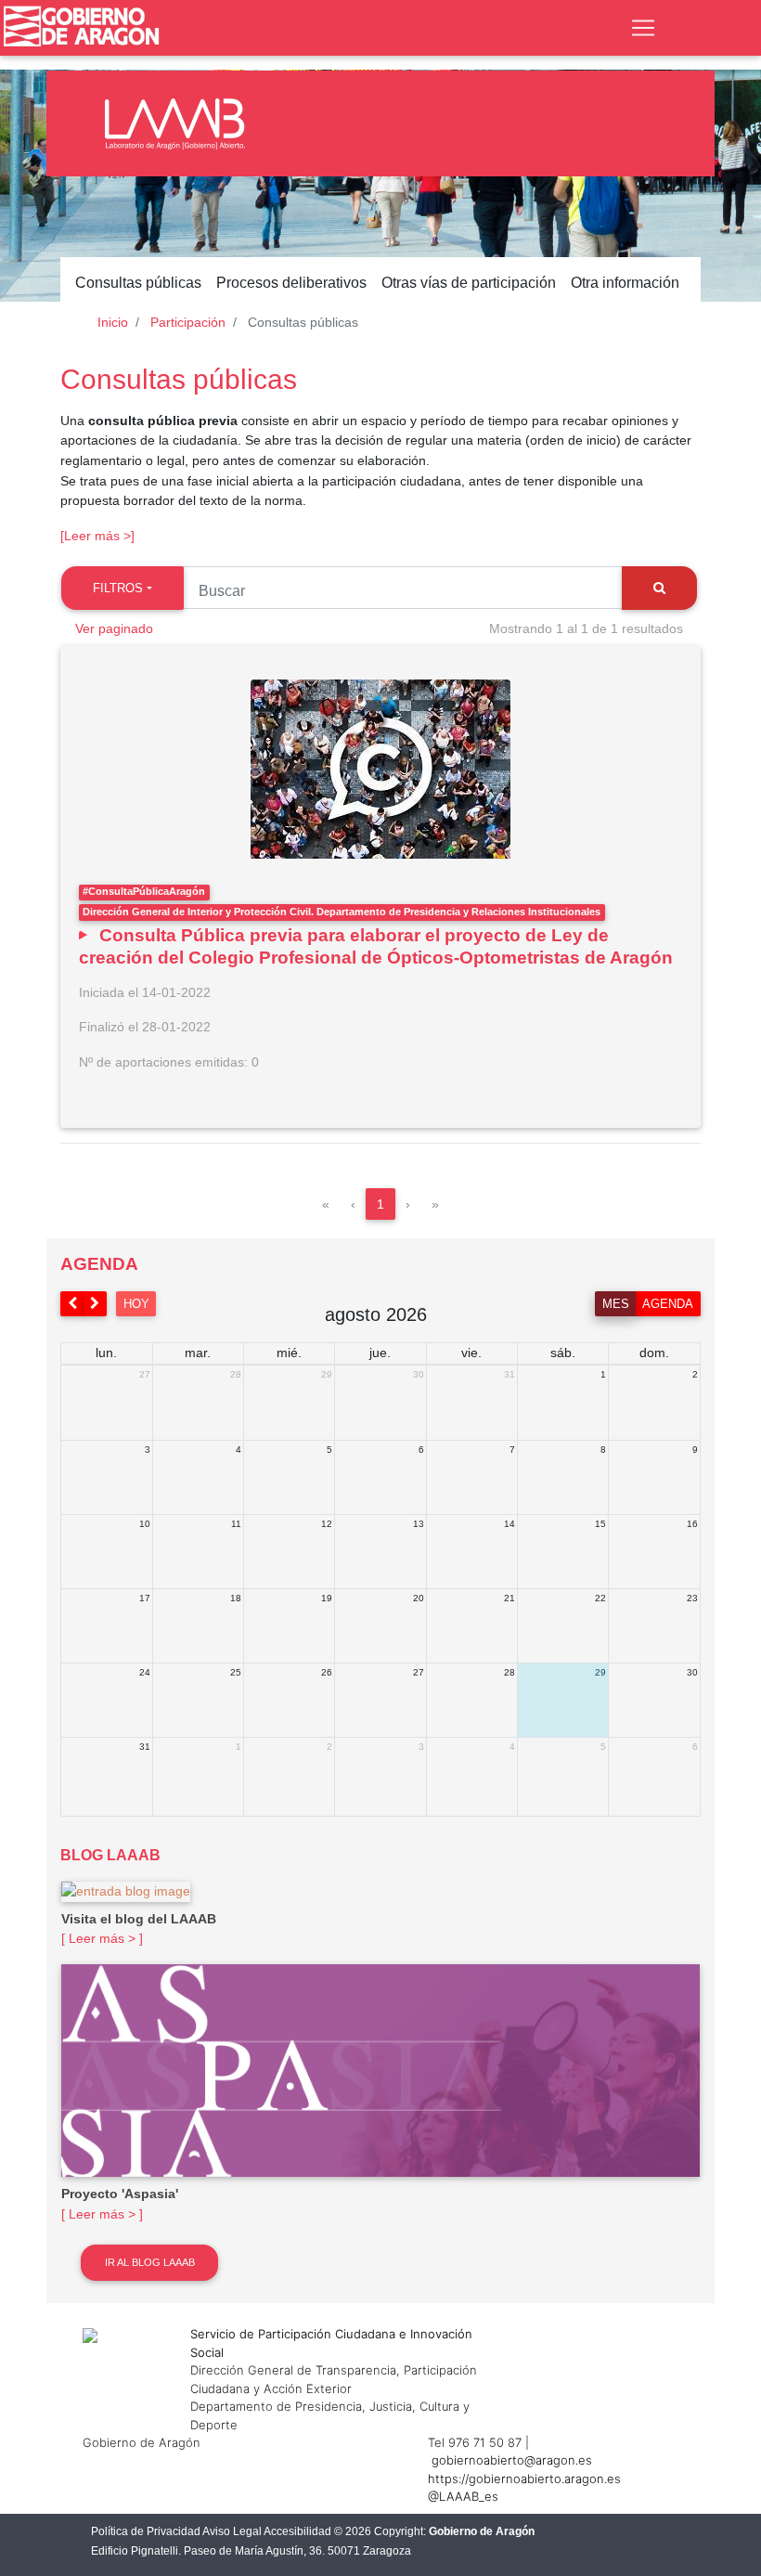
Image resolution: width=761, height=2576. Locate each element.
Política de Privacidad (146, 2531)
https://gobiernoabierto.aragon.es (524, 2479)
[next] (96, 1304)
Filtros (118, 588)
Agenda (668, 1304)
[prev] (72, 1304)
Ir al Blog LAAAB (150, 2262)
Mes (616, 1304)
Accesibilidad (297, 2531)
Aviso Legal (232, 2531)
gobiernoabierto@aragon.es (512, 2460)
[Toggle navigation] (643, 28)
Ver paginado (114, 628)
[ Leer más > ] (102, 1938)
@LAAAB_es (463, 2496)
